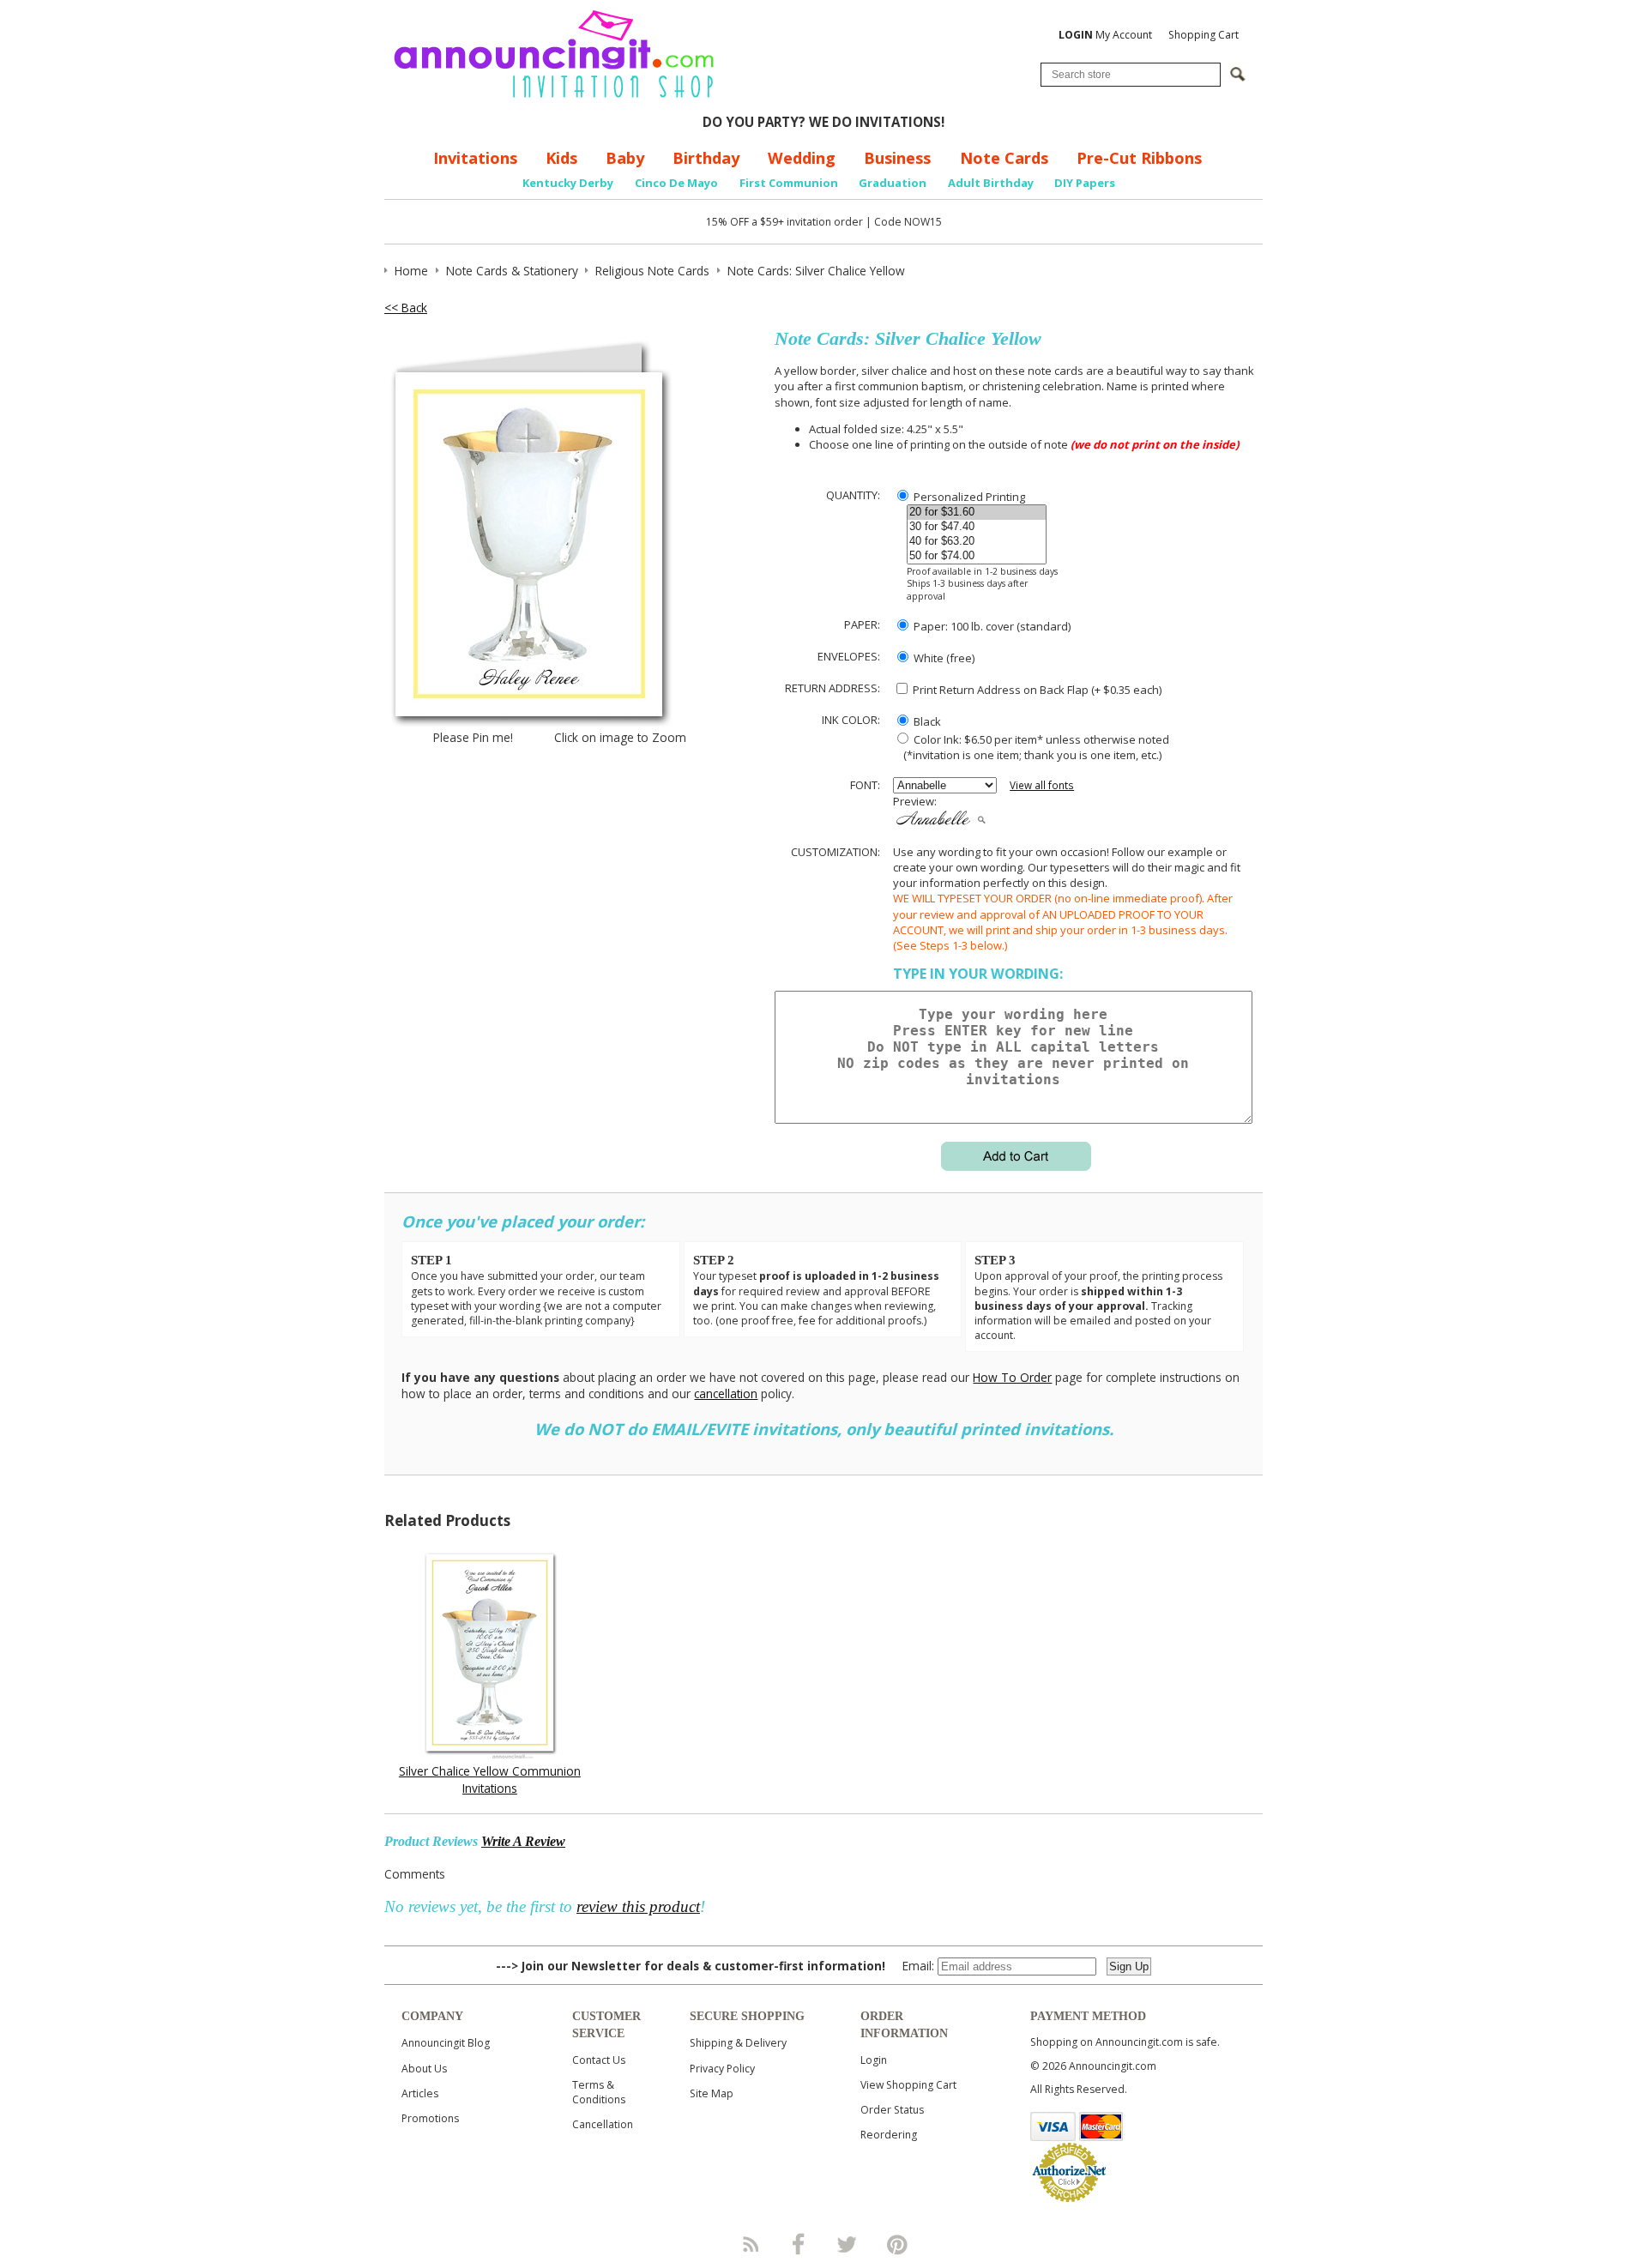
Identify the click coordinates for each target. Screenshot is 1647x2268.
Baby (625, 158)
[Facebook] (799, 2244)
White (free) (943, 658)
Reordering (889, 2135)
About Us (424, 2069)
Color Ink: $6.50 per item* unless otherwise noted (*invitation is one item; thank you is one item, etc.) (1031, 747)
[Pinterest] (897, 2244)
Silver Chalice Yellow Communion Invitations (490, 1779)
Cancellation (603, 2124)
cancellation (726, 1393)
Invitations (475, 158)
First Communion (789, 183)
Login (874, 2060)
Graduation (893, 183)
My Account (1105, 35)
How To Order (1012, 1377)
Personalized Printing (968, 497)
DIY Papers (1085, 183)
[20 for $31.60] (977, 513)
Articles (420, 2093)
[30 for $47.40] (977, 527)
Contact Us (599, 2060)
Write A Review (523, 1841)
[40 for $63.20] (977, 542)
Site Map (712, 2093)
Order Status (892, 2110)
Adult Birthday (991, 183)
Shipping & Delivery (738, 2043)
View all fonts (1042, 785)
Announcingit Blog (446, 2043)
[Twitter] (848, 2244)
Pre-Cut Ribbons (1139, 158)
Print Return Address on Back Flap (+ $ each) (1036, 690)
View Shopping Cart (908, 2085)
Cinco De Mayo (676, 183)
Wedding (802, 158)
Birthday (706, 158)
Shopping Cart (1204, 35)
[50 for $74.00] (977, 556)
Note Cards (1004, 158)
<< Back (406, 308)
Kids (561, 158)
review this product (638, 1906)
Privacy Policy (722, 2069)
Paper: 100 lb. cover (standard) (991, 626)
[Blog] (750, 2244)
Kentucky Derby (568, 183)
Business (897, 158)
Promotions (430, 2118)
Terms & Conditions (599, 2092)
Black (926, 721)
